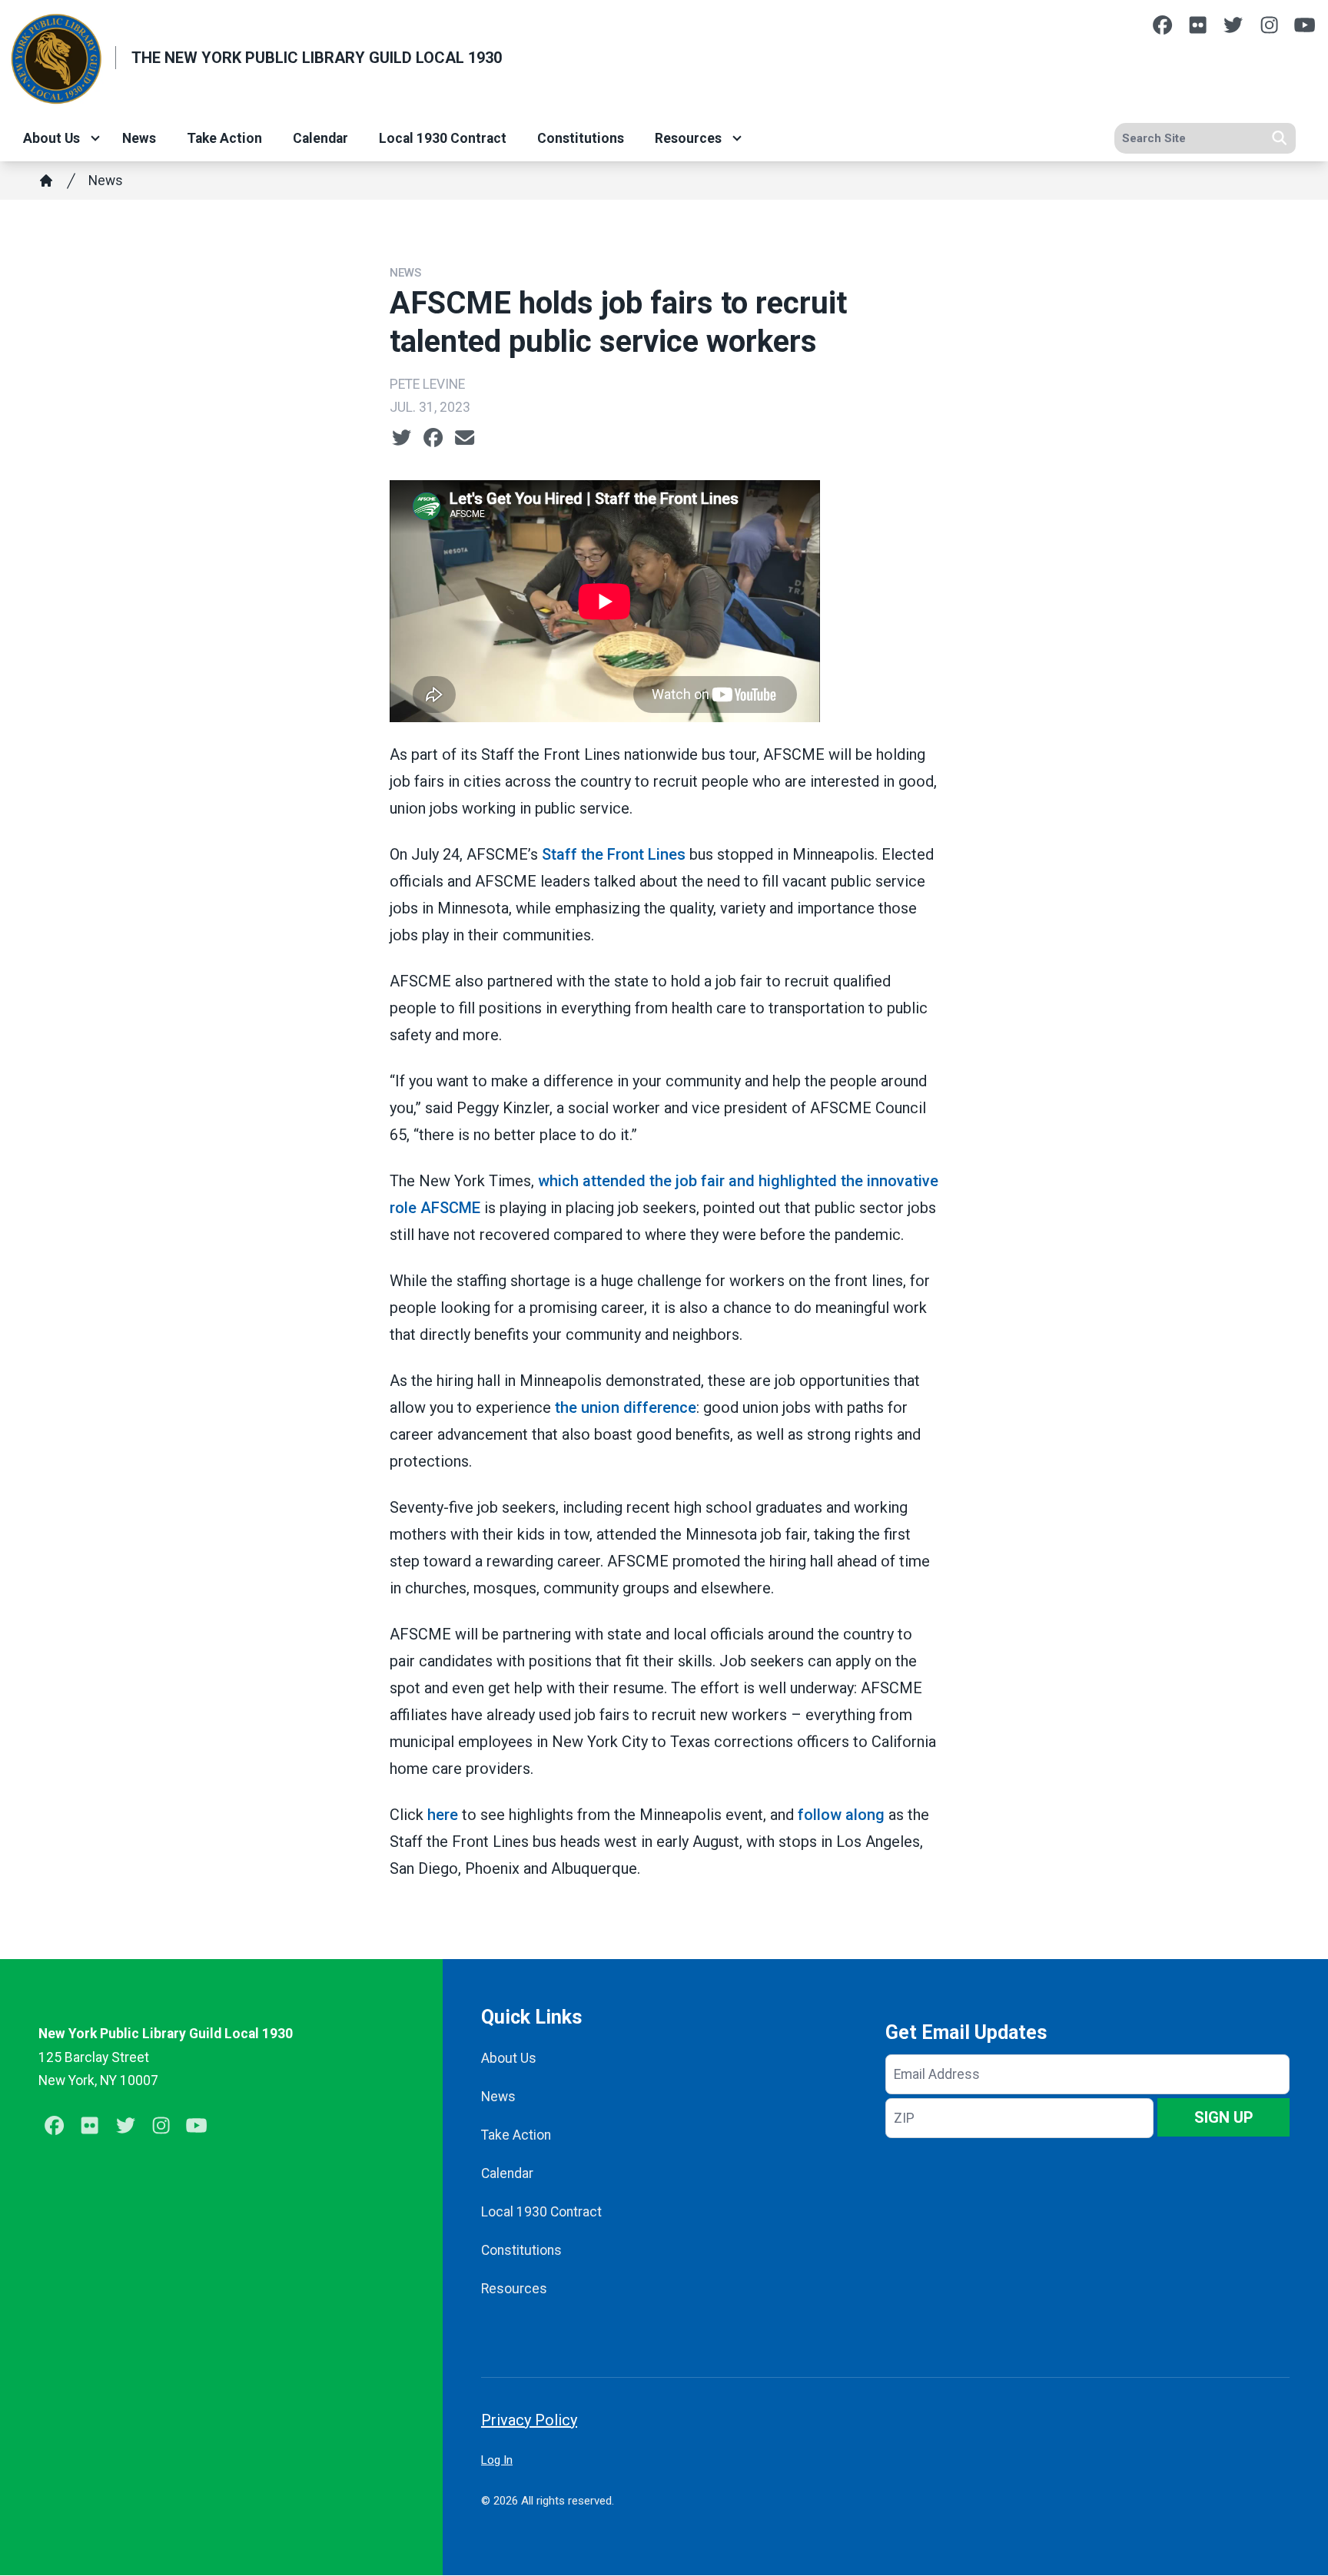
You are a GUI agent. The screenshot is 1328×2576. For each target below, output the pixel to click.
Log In (497, 2460)
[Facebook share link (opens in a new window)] (433, 438)
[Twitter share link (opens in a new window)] (402, 438)
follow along (843, 1815)
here (443, 1815)
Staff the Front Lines (616, 854)
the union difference (626, 1407)
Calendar (320, 138)
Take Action (224, 138)
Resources (688, 138)
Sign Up (1224, 2117)
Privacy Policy (529, 2420)
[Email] (465, 438)
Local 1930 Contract (443, 138)
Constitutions (581, 138)
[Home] (46, 181)
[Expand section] (95, 138)
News (139, 138)
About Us (51, 138)
